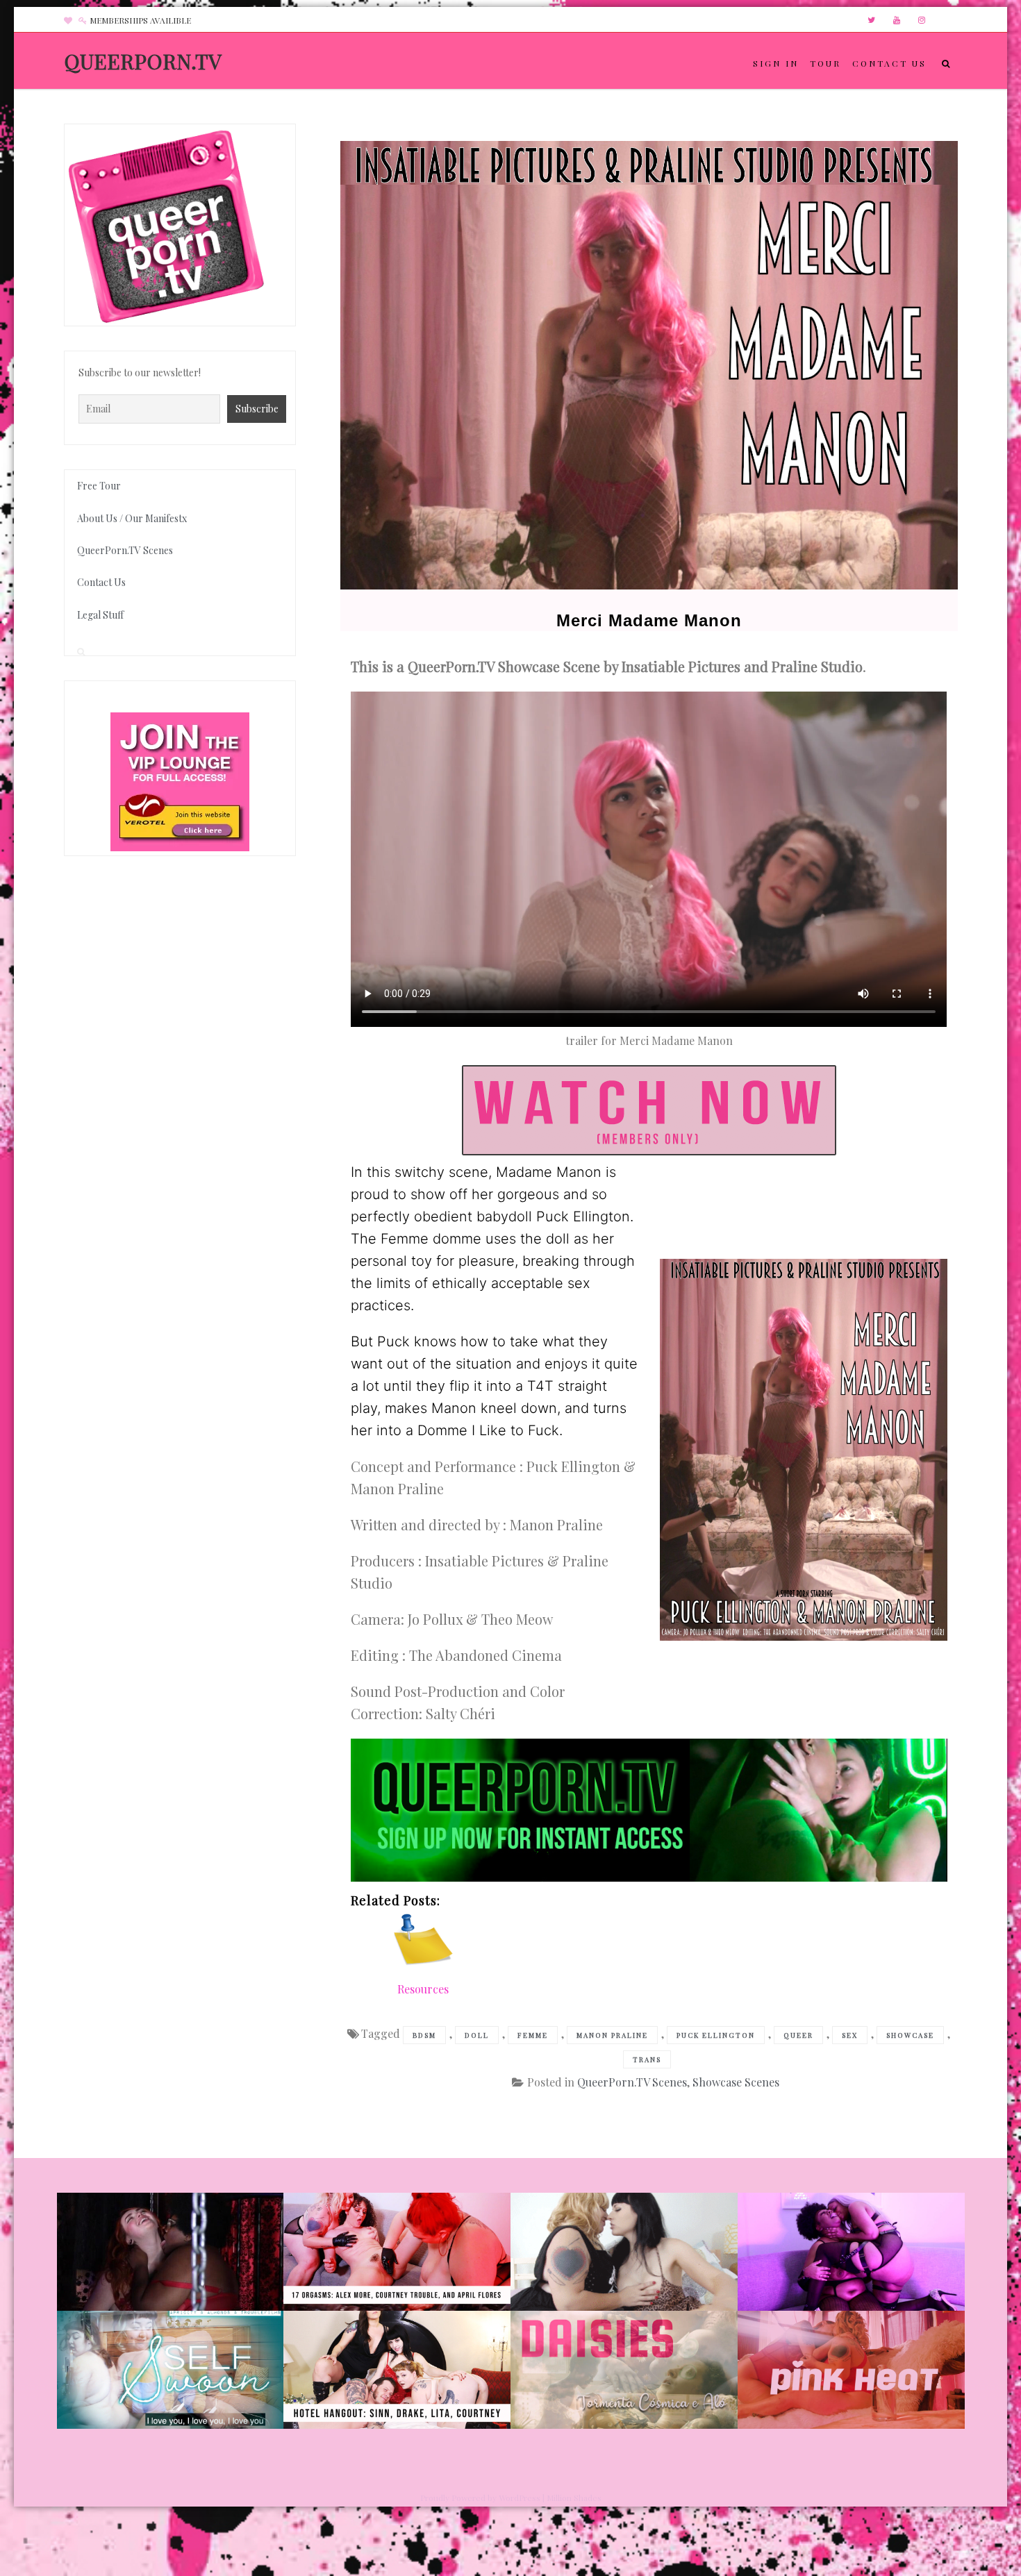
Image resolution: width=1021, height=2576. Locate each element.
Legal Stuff (100, 615)
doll (477, 2035)
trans (647, 2059)
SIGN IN (776, 63)
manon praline (612, 2035)
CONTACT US (889, 63)
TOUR (825, 63)
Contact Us (101, 582)
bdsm (424, 2035)
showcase (910, 2035)
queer (798, 2035)
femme (533, 2035)
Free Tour (99, 486)
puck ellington (716, 2035)
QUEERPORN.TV (143, 61)
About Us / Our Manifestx (132, 518)
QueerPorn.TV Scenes (632, 2082)
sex (850, 2035)
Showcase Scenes (736, 2082)
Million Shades (574, 2498)
